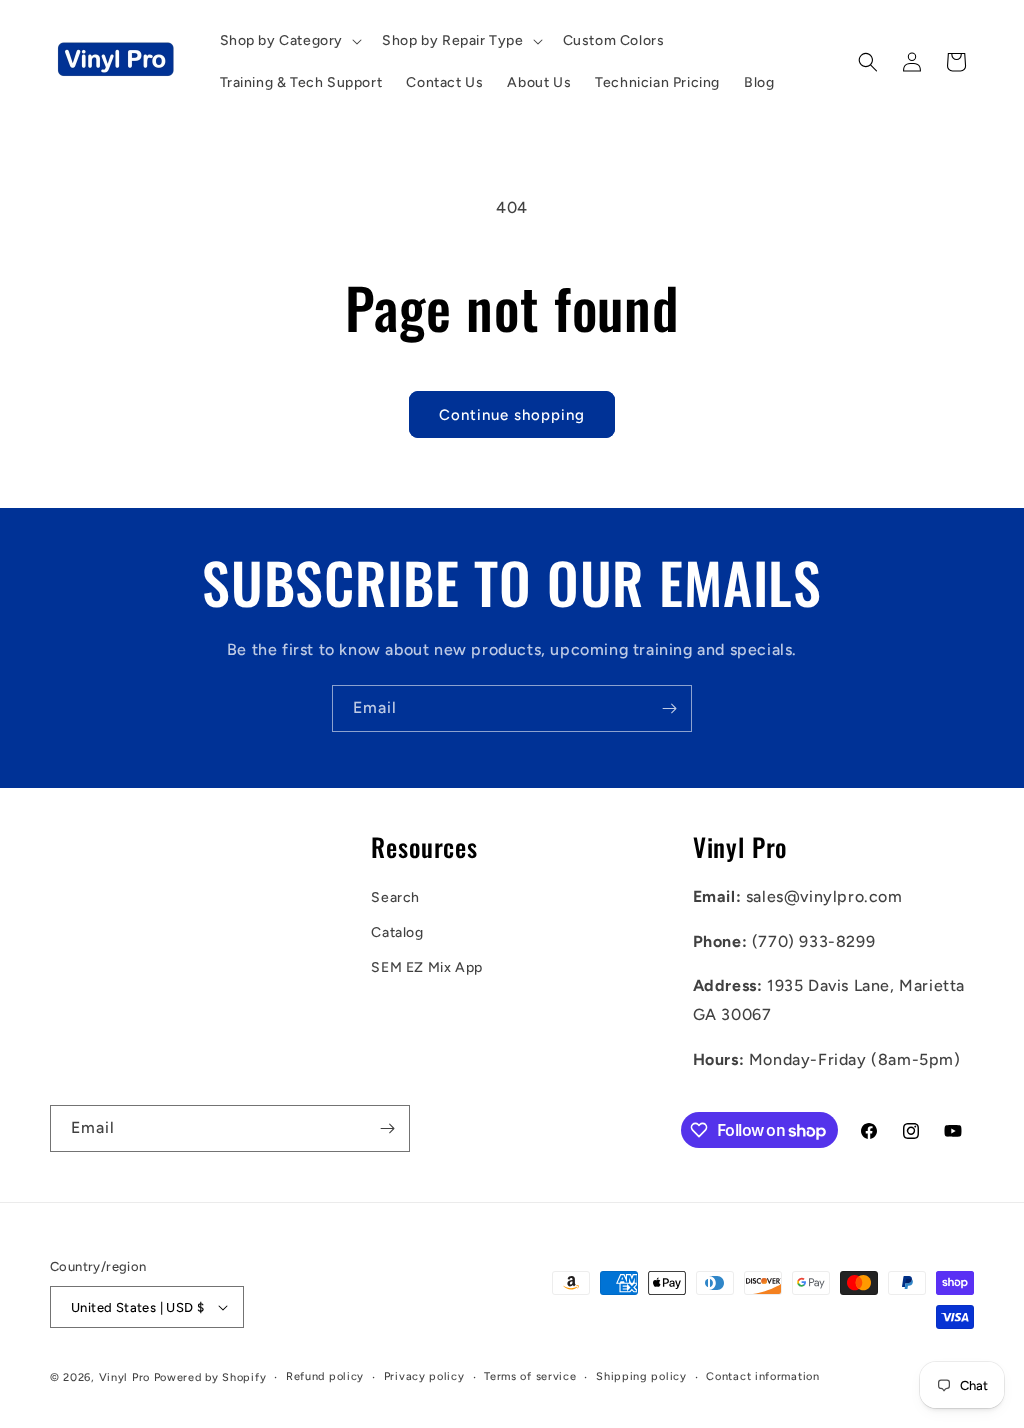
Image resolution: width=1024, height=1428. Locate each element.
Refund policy (325, 1376)
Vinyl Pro (124, 1377)
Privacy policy (424, 1376)
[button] (289, 41)
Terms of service (530, 1376)
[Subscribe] (669, 708)
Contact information (762, 1376)
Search (395, 897)
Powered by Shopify (210, 1377)
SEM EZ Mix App (426, 967)
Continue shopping (512, 415)
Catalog (397, 932)
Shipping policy (641, 1376)
